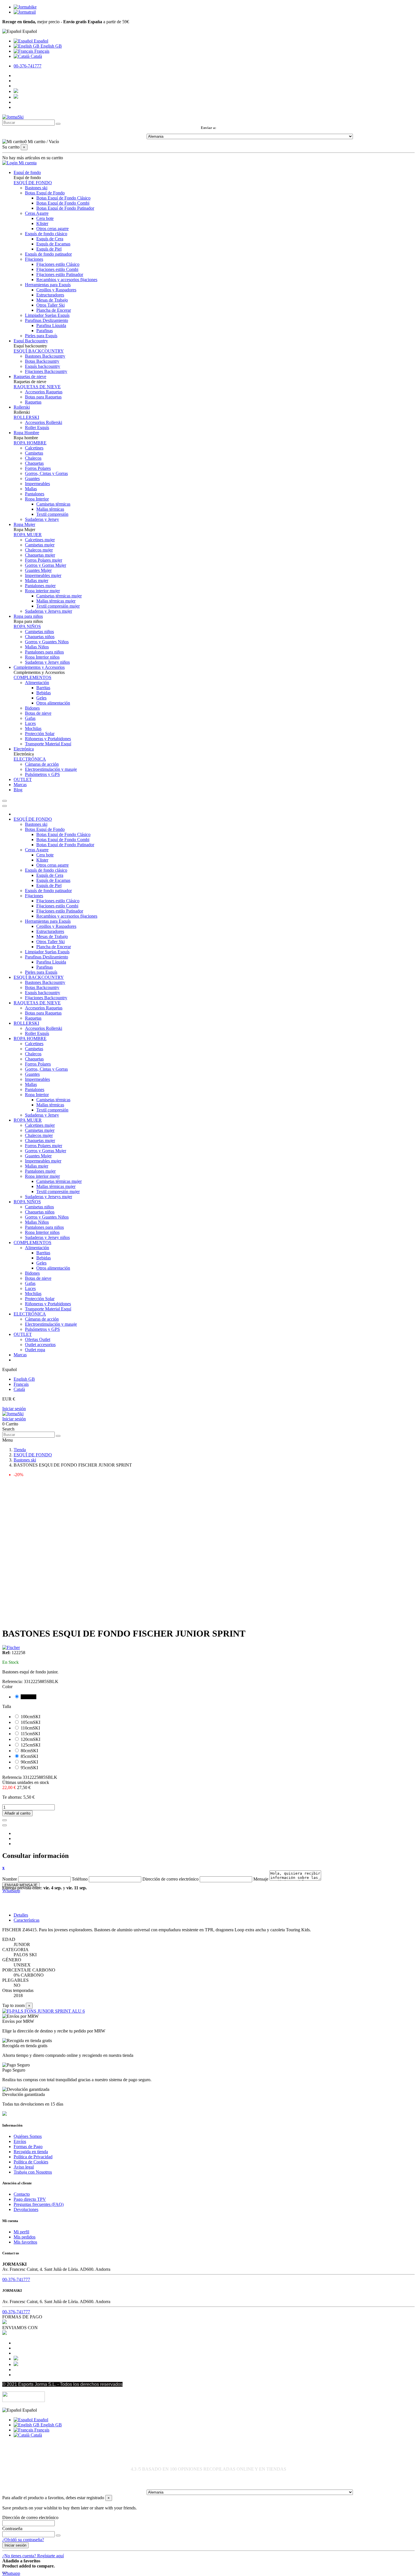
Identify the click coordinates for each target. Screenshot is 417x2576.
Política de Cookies (31, 2162)
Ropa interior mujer (42, 591)
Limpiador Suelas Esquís (47, 315)
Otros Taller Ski (50, 305)
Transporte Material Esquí (48, 744)
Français (41, 51)
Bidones (32, 708)
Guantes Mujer (38, 570)
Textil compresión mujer (58, 606)
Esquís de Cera (50, 239)
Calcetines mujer (40, 540)
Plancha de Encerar (54, 310)
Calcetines (34, 448)
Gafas (30, 718)
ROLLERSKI (26, 417)
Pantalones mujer (40, 586)
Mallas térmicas (50, 509)
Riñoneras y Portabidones (48, 739)
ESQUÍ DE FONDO (33, 183)
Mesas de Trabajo (52, 300)
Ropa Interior (37, 499)
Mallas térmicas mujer (56, 601)
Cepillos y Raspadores (56, 290)
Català (36, 56)
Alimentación (37, 683)
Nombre (10, 1879)
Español (40, 41)
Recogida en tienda (31, 2152)
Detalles (21, 1915)
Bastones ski (36, 188)
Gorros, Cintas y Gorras (46, 473)
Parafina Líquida (51, 325)
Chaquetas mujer (40, 555)
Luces (30, 723)
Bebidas (44, 693)
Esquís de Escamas (53, 244)
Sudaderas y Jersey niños (47, 662)
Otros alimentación (53, 703)
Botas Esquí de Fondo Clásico (63, 198)
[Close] (5, 806)
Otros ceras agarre (52, 229)
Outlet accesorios (40, 1345)
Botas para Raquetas (43, 397)
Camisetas (34, 453)
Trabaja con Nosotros (33, 2172)
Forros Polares (38, 468)
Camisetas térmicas (53, 504)
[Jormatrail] (25, 12)
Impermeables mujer (43, 575)
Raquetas (33, 402)
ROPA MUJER (28, 535)
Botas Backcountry (42, 361)
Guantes (32, 479)
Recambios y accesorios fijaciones (67, 280)
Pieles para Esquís (41, 336)
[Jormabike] (25, 7)
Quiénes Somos (28, 2136)
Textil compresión (52, 514)
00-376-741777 (28, 66)
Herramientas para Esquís (48, 285)
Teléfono (80, 1879)
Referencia (12, 1777)
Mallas (31, 489)
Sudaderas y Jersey (42, 519)
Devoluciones (26, 2209)
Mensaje (261, 1879)
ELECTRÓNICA (30, 759)
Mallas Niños (37, 647)
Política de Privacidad (33, 2157)
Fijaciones (34, 259)
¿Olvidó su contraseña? (23, 2540)
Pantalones (35, 494)
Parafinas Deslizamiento (47, 320)
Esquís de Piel (49, 249)
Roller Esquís (37, 427)
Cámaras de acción (42, 764)
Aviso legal (24, 2167)
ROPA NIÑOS (27, 626)
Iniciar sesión (14, 1409)
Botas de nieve (38, 713)
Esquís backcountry (43, 366)
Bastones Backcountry (45, 356)
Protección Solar (40, 734)
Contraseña (12, 2529)
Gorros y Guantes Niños (47, 642)
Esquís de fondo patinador (48, 254)
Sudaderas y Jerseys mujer (49, 611)
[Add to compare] (5, 1825)
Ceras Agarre (37, 213)
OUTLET (23, 1334)
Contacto (22, 2194)
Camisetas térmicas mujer (59, 596)
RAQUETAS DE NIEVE (37, 387)
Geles (41, 698)
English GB (51, 46)
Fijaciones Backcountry (46, 371)
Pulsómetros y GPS (42, 774)
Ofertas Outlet (38, 1339)
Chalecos (33, 458)
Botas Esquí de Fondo (45, 193)
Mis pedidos (25, 2237)
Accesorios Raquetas (44, 392)
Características (27, 1920)
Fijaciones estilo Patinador (60, 274)
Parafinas (45, 331)
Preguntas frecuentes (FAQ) (39, 2204)
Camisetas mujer (40, 545)
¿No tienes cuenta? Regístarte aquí (33, 2556)
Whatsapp (11, 1891)
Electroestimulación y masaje (51, 769)
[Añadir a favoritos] (5, 1820)
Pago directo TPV (30, 2199)
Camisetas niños (39, 632)
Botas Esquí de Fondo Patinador (65, 208)
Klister (42, 223)
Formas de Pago (28, 2147)
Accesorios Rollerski (44, 422)
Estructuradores (50, 295)
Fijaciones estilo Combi (57, 269)
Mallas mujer (37, 581)
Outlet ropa (35, 1350)
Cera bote (45, 218)
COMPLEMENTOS (32, 677)
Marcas (20, 1355)
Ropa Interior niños (42, 657)
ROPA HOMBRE (30, 443)
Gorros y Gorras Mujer (46, 565)
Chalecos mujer (39, 550)
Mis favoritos (25, 2242)
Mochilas (33, 728)
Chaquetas (34, 463)
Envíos (20, 2141)
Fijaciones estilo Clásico (58, 264)
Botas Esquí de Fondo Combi (63, 203)
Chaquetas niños (40, 637)
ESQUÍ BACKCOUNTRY (39, 351)
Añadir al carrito (17, 1813)
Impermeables (37, 484)
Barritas (43, 688)
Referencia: (13, 1681)
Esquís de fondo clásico (46, 234)
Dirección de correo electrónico (170, 1879)
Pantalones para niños (44, 652)
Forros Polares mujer (44, 560)
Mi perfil (21, 2232)
